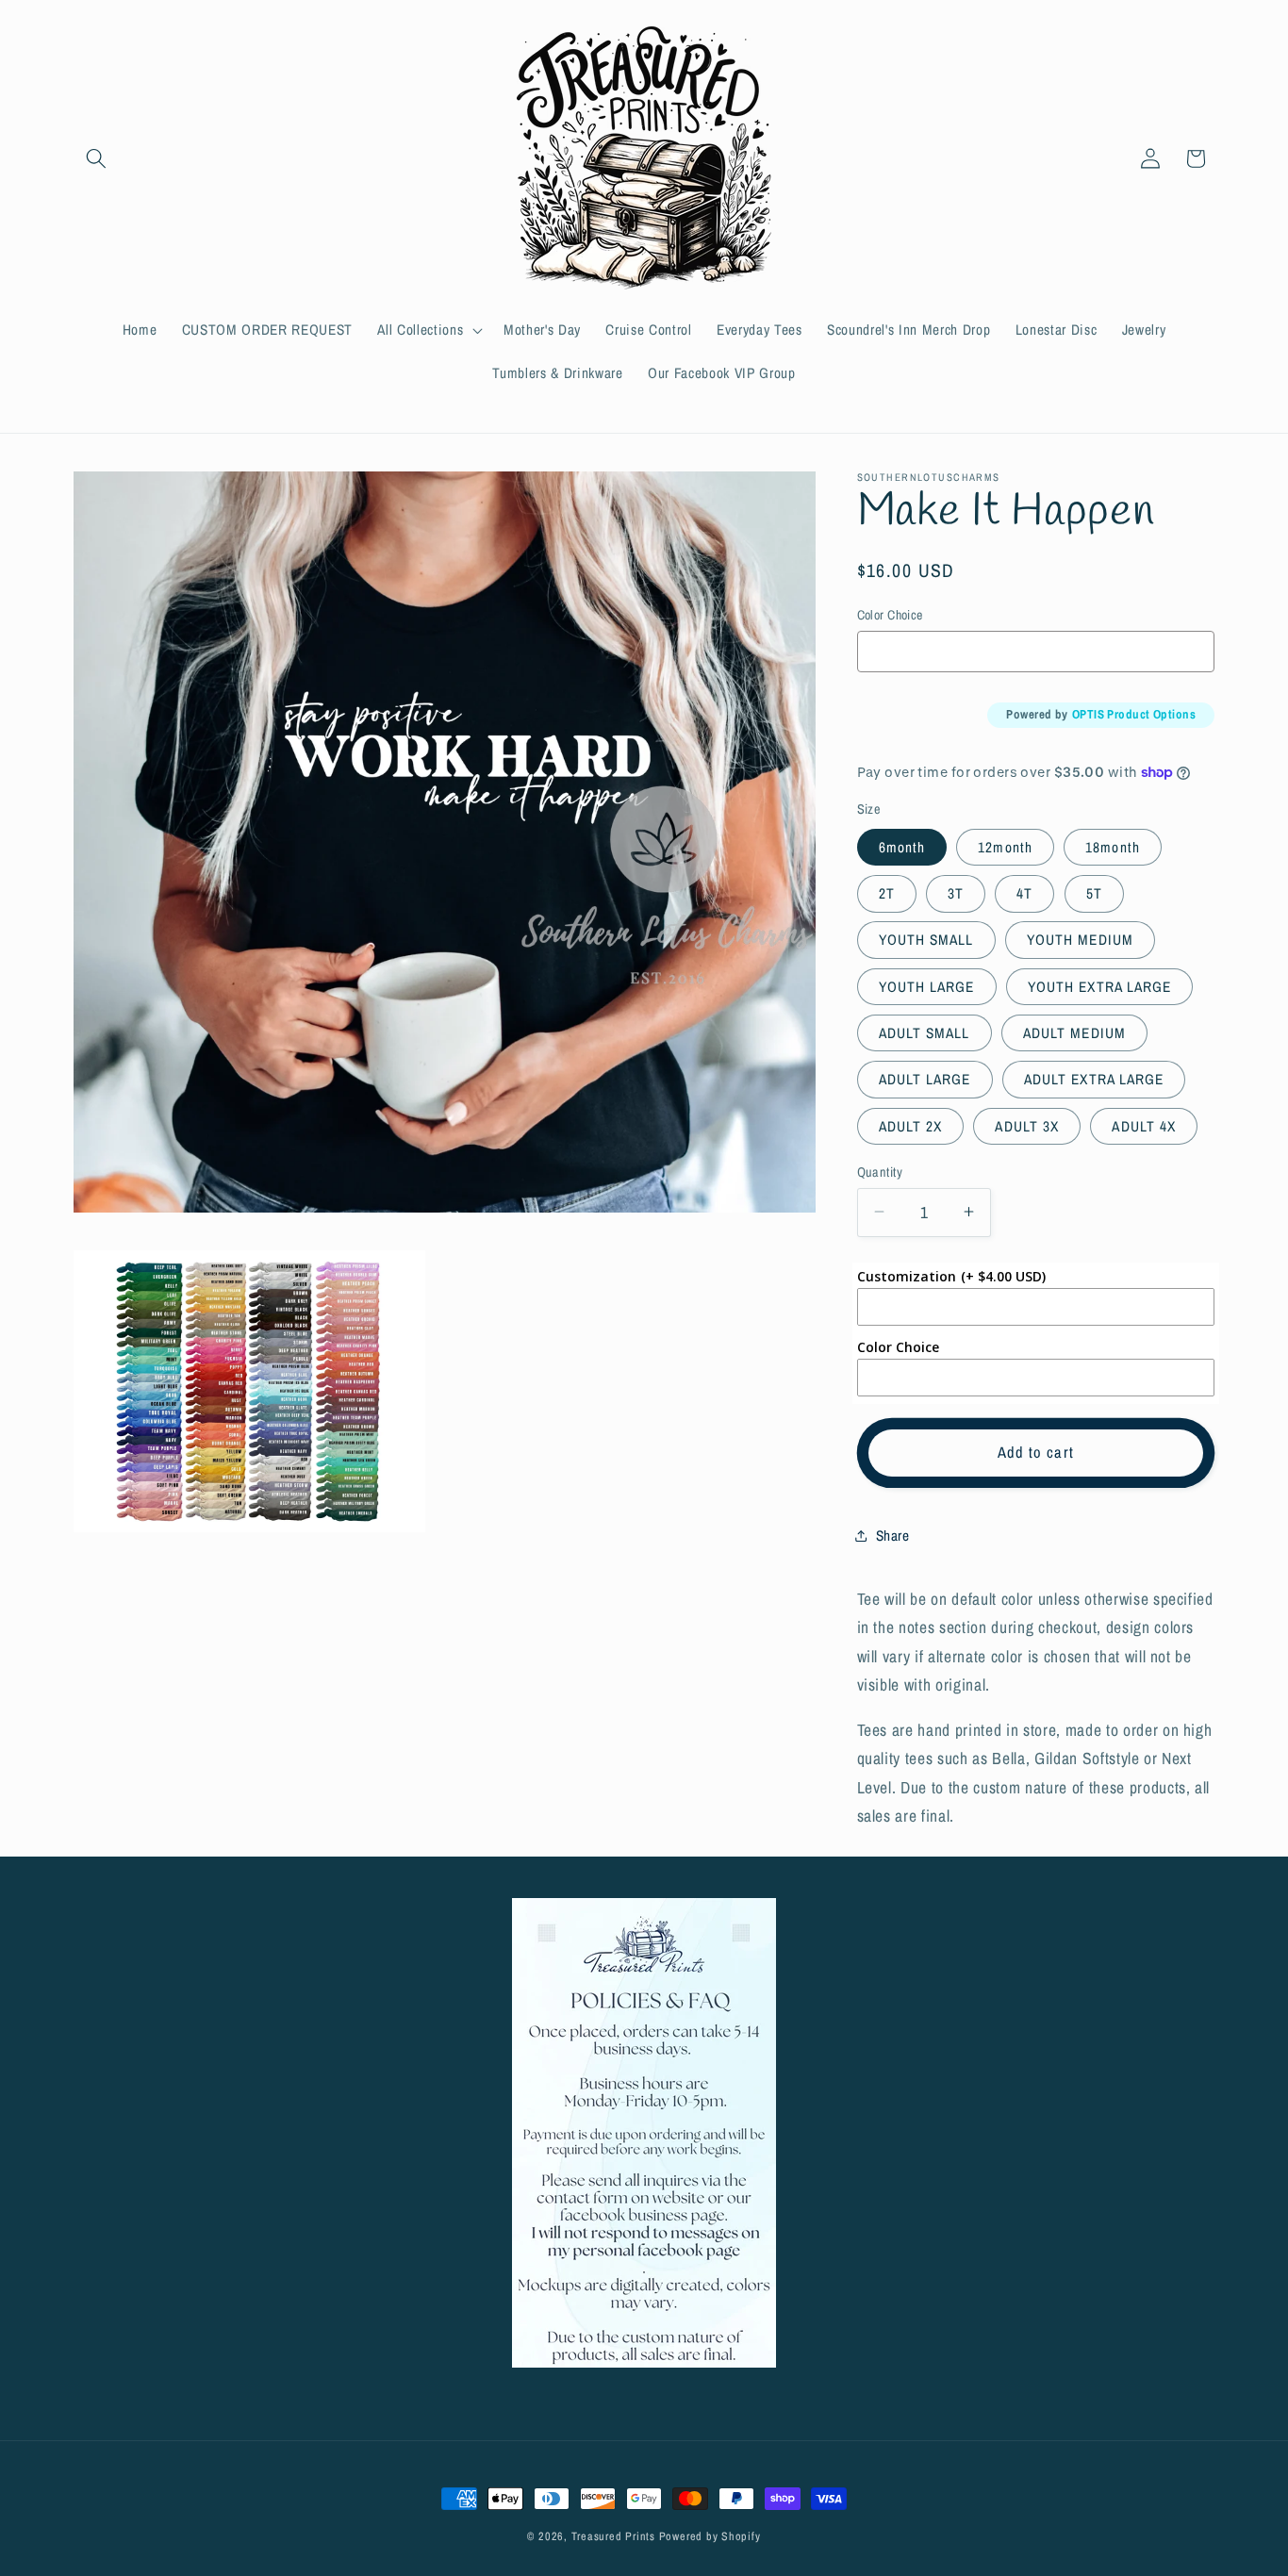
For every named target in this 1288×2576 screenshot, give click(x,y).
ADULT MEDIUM (1074, 1032)
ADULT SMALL (925, 1032)
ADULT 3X (1027, 1125)
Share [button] (893, 1535)
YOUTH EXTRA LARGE (1100, 986)
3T (956, 893)
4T (1024, 893)
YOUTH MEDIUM (1080, 940)
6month (902, 846)
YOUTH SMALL (926, 940)
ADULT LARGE (925, 1079)
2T (887, 893)
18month (1113, 846)
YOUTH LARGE (927, 986)
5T (1094, 893)
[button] (96, 158)
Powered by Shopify (710, 2536)
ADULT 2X (911, 1125)
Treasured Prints (613, 2536)
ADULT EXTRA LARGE (1094, 1079)
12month (1005, 846)
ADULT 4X (1144, 1125)
